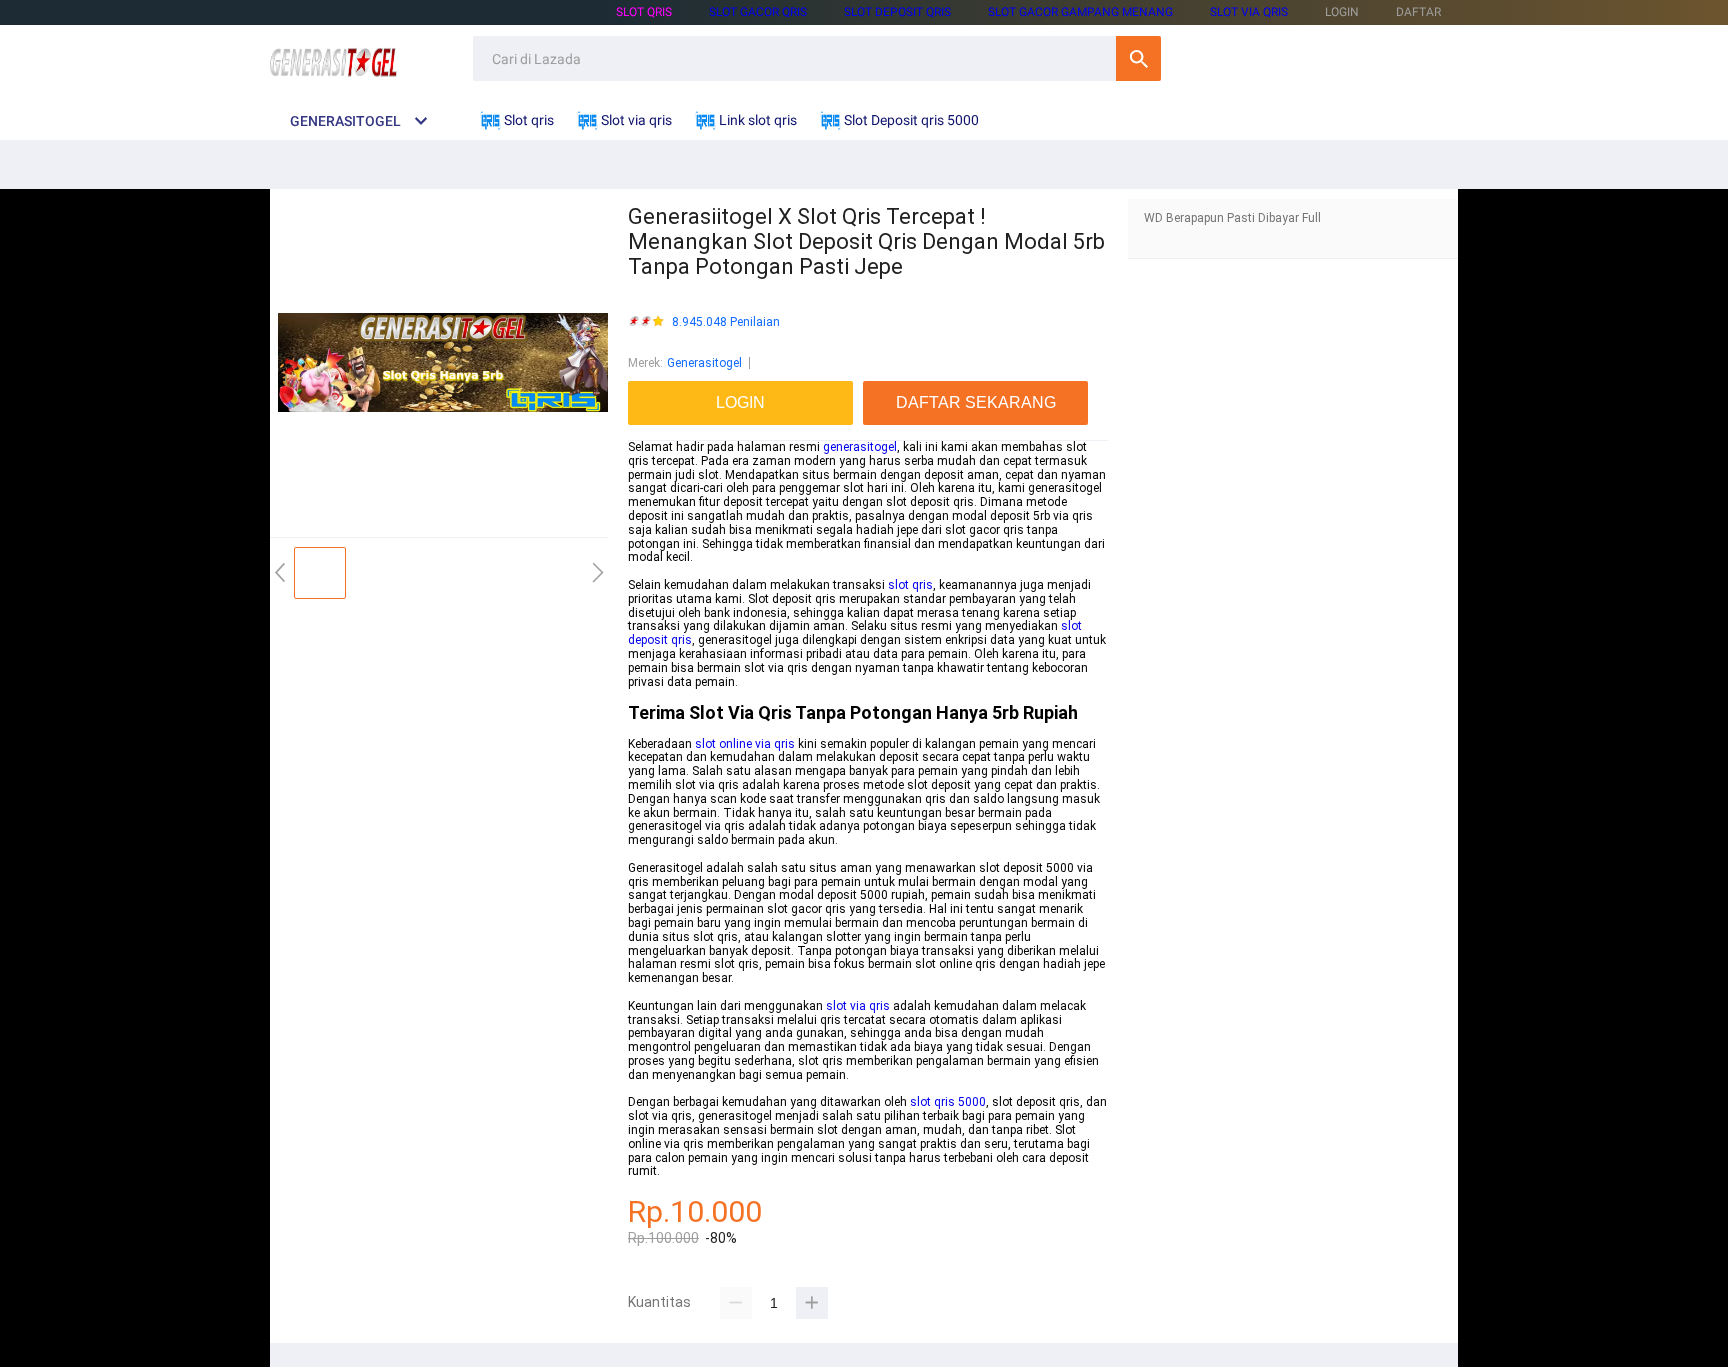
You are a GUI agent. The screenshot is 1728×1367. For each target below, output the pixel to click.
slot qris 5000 (948, 1102)
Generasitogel (704, 363)
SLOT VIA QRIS (1249, 12)
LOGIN (1342, 12)
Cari (1138, 58)
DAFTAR (1418, 12)
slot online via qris (745, 744)
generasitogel (860, 447)
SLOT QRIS (644, 12)
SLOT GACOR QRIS (758, 12)
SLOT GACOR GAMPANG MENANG (1080, 12)
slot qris (910, 585)
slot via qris (858, 1006)
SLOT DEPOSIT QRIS (897, 12)
